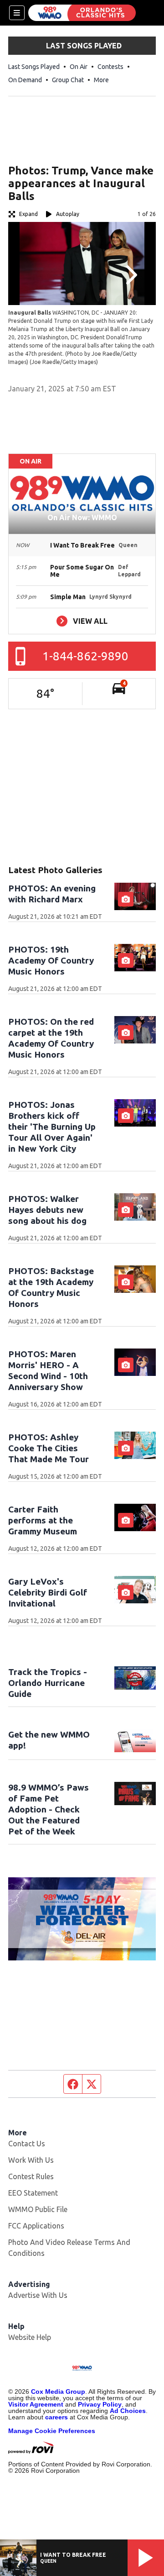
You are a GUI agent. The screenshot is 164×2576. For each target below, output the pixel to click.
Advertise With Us (38, 2295)
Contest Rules (31, 2176)
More (101, 80)
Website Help (30, 2337)
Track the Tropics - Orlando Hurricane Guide (48, 1683)
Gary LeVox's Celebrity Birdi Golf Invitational (48, 1592)
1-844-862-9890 (85, 656)
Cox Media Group (58, 2392)
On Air (79, 67)
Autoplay (68, 214)
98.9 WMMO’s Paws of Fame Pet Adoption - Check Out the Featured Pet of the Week (49, 1809)
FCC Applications (36, 2226)
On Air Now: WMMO (82, 517)
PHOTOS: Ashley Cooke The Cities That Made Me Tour (49, 1448)
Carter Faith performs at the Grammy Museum (43, 1520)
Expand (28, 214)
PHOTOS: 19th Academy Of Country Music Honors (51, 960)
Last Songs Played (34, 67)
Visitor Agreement (36, 2404)
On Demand (25, 80)
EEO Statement (33, 2193)
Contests (110, 67)
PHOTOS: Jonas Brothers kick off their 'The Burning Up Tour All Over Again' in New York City (52, 1127)
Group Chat (68, 80)
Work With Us (31, 2160)
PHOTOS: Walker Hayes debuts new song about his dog (47, 1210)
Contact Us (27, 2144)
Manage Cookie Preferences (52, 2431)
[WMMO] (82, 13)
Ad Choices (128, 2411)
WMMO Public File (38, 2209)
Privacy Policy (100, 2404)
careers (56, 2417)
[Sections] (17, 13)
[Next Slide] (130, 275)
